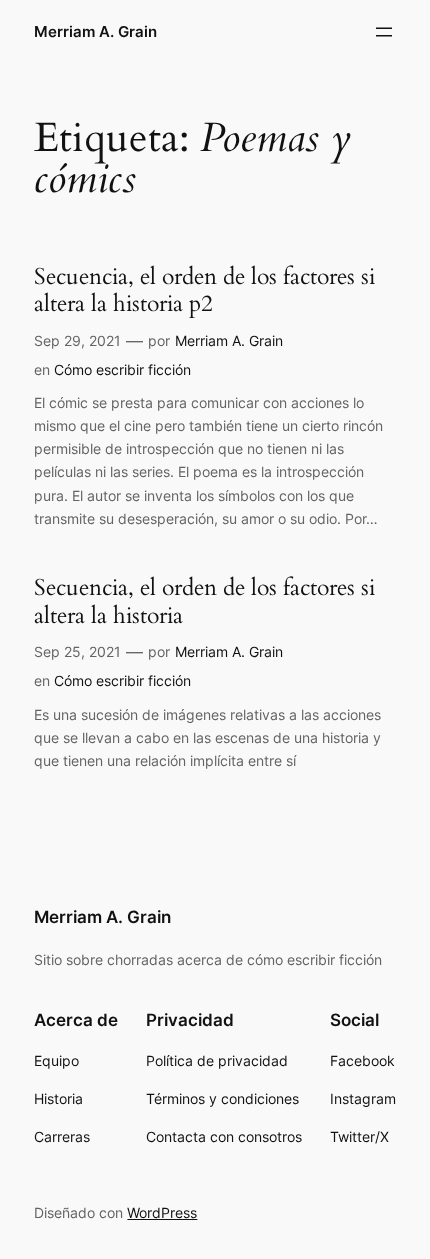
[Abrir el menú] (384, 32)
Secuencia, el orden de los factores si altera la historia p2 (204, 290)
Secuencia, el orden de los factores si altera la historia (204, 601)
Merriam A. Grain (95, 32)
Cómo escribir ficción (122, 369)
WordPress (162, 1212)
